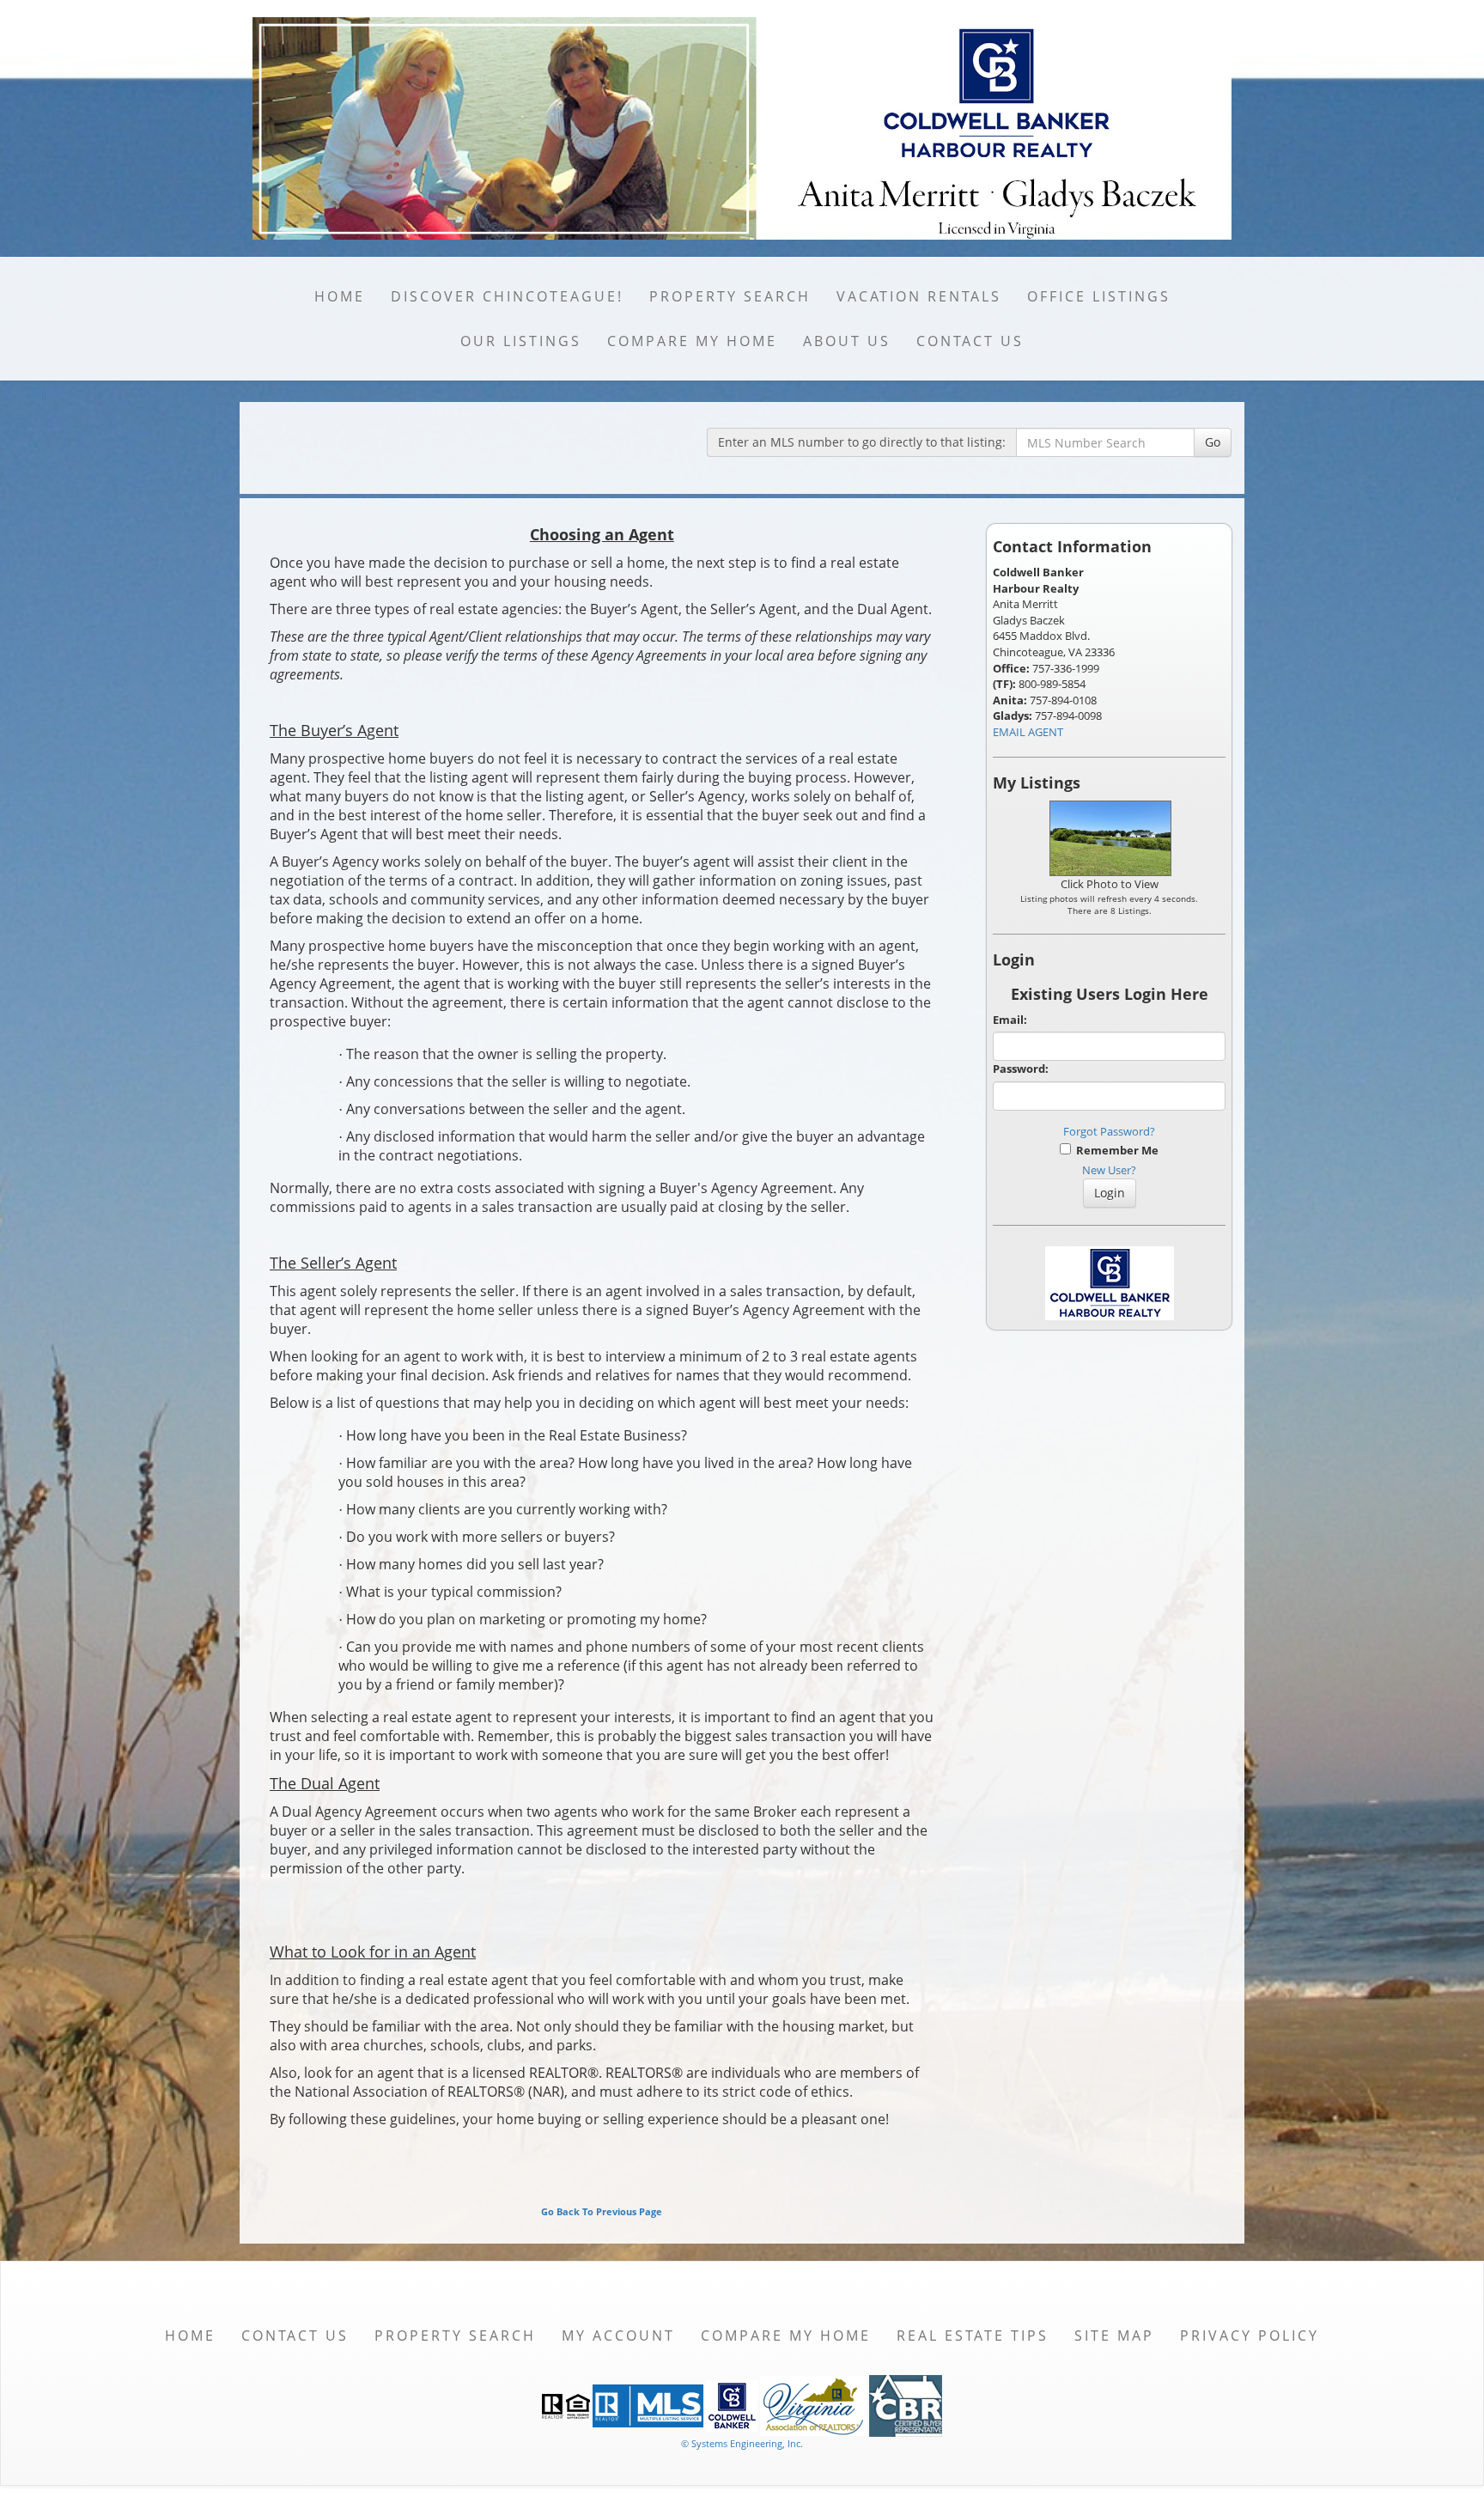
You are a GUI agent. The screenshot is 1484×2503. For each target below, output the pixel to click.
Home (340, 296)
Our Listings (521, 341)
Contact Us (970, 341)
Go (1213, 442)
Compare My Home (692, 341)
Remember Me (1115, 1150)
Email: (1010, 1020)
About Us (847, 341)
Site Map (1114, 2336)
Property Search (730, 296)
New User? (1109, 1170)
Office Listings (1099, 296)
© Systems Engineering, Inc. (742, 2443)
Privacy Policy (1250, 2336)
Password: (1021, 1069)
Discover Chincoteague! (507, 296)
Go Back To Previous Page (602, 2211)
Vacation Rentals (919, 296)
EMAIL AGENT (1028, 732)
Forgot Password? (1109, 1131)
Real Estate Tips (973, 2336)
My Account (618, 2336)
